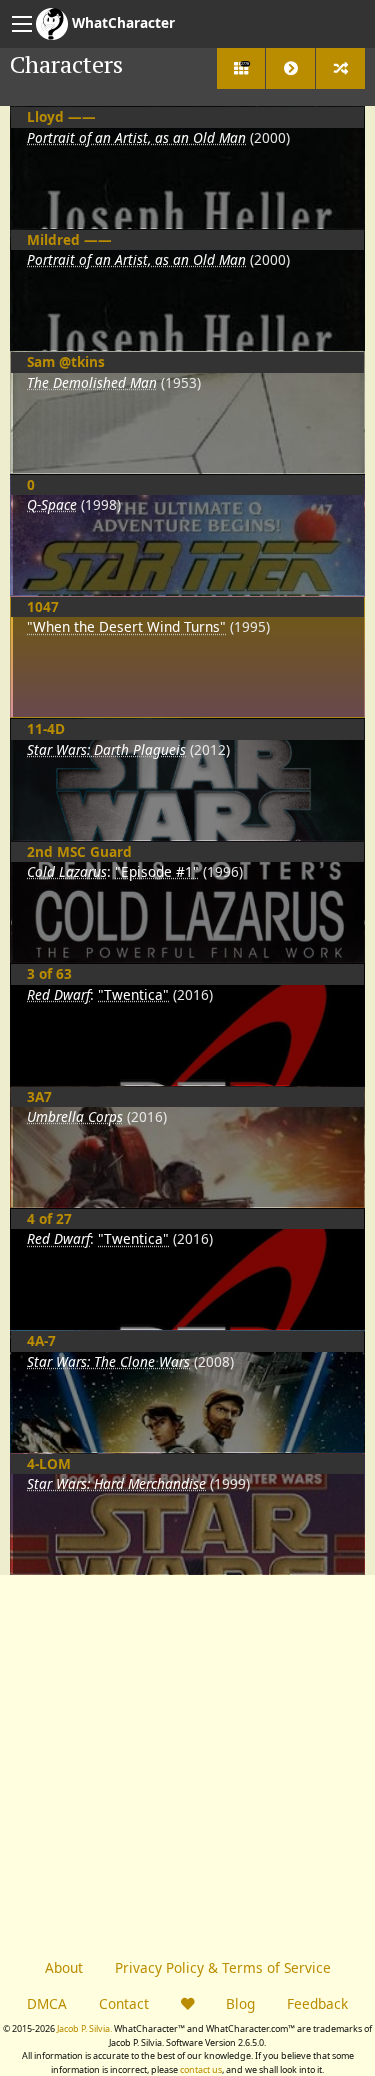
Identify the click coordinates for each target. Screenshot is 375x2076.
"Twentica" (133, 994)
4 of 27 (49, 1218)
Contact (124, 2003)
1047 (43, 606)
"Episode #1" (157, 871)
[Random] (340, 68)
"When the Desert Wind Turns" (126, 626)
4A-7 (41, 1340)
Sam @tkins (66, 361)
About (64, 1967)
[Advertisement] (187, 1762)
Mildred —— (69, 239)
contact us (201, 2069)
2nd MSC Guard (79, 851)
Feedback (317, 2003)
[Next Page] (290, 68)
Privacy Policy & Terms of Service (223, 1967)
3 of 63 (49, 973)
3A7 (39, 1096)
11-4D (46, 728)
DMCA (47, 2003)
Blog (240, 2003)
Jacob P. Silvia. (84, 2028)
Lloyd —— (61, 116)
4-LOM (49, 1463)
